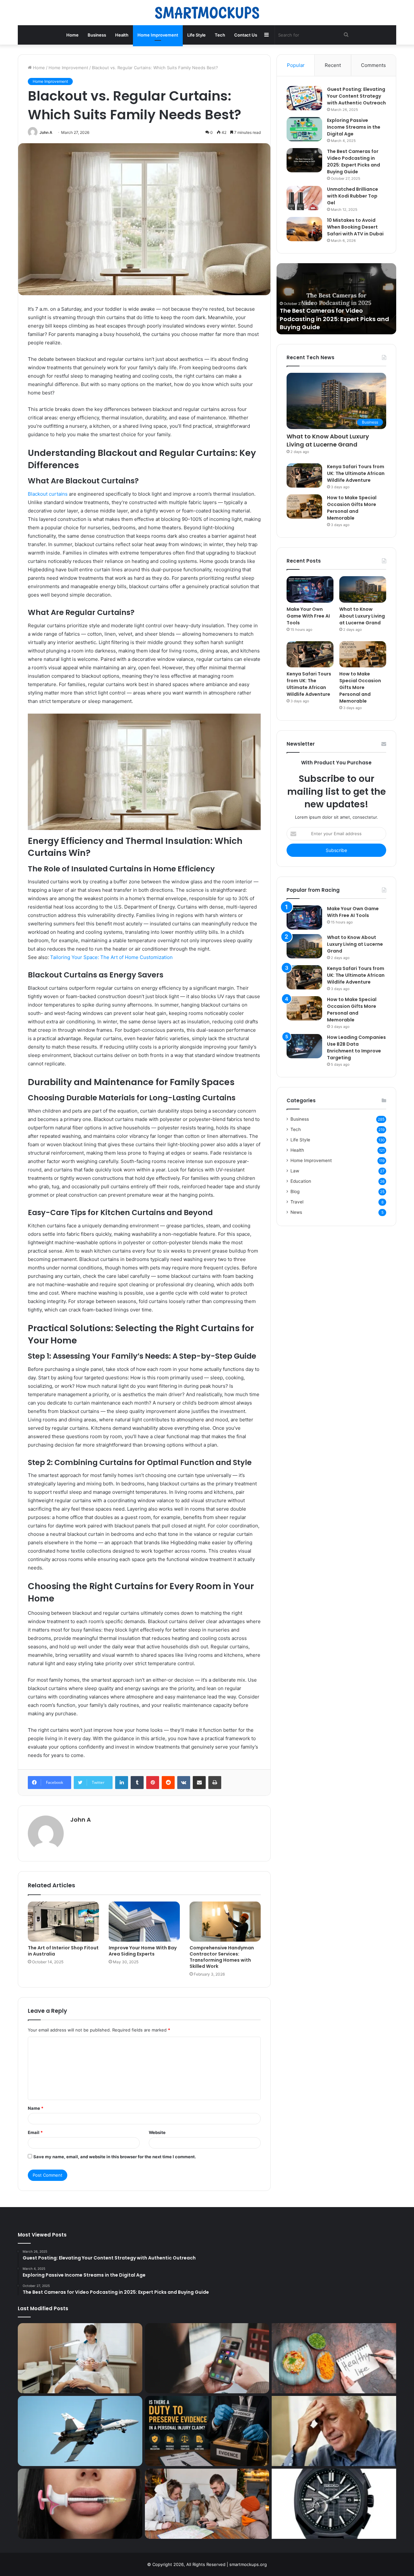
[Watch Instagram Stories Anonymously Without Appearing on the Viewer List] (207, 2358)
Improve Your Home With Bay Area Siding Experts (143, 1951)
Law (295, 1171)
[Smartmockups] (207, 13)
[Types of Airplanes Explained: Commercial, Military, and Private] (80, 2431)
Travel (297, 1202)
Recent (333, 65)
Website (157, 2132)
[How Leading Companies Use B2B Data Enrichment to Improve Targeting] (304, 1046)
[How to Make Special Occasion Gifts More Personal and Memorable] (304, 507)
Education (301, 1181)
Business (97, 35)
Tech (220, 35)
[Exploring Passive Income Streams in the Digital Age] (304, 129)
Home (72, 35)
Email (35, 2132)
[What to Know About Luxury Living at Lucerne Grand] (363, 589)
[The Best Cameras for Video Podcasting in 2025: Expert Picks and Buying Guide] (304, 160)
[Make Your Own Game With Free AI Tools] (310, 589)
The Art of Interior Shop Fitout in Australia (63, 1951)
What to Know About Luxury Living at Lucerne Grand (328, 440)
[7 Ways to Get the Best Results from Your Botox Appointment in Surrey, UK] (80, 2358)
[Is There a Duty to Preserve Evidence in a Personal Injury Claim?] (207, 2431)
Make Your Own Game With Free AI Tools (308, 616)
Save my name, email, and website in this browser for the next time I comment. (115, 2157)
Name (36, 2108)
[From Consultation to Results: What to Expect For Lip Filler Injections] (80, 2504)
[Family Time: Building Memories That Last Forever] (207, 2504)
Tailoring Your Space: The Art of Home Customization (111, 957)
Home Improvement (158, 35)
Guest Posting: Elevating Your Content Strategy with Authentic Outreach (356, 96)
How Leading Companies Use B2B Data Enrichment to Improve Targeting (356, 1047)
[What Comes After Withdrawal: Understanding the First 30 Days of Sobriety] (334, 2431)
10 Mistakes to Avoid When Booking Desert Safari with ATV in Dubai (355, 227)
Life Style (196, 35)
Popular (296, 65)
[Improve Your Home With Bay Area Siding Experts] (144, 1922)
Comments (373, 65)
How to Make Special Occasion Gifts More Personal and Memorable (352, 508)
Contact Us (246, 35)
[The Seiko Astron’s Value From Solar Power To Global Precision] (334, 2504)
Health (122, 35)
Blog (295, 1191)
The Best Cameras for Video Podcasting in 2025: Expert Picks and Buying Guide (354, 162)
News (296, 1212)
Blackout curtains (48, 494)
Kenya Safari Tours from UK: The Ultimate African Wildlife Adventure (356, 473)
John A (46, 132)
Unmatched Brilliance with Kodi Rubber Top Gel (353, 196)
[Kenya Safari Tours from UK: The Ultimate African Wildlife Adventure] (304, 475)
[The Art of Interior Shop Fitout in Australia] (63, 1922)
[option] (336, 299)
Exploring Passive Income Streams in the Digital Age (354, 127)
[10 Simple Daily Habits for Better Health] (334, 2358)
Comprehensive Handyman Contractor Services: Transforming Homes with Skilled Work (222, 1957)
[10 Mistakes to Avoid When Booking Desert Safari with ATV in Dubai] (304, 229)
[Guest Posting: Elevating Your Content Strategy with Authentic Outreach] (304, 98)
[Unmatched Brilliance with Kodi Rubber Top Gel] (304, 198)
